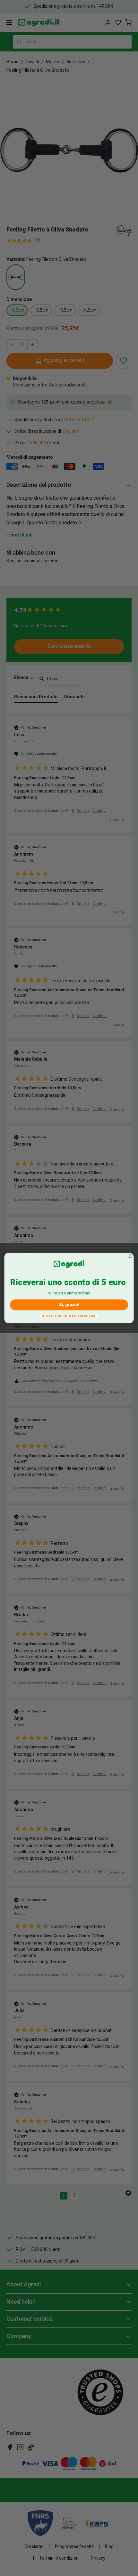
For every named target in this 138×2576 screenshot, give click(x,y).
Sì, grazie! (69, 1305)
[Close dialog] (130, 1256)
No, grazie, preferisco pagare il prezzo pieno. (69, 1316)
